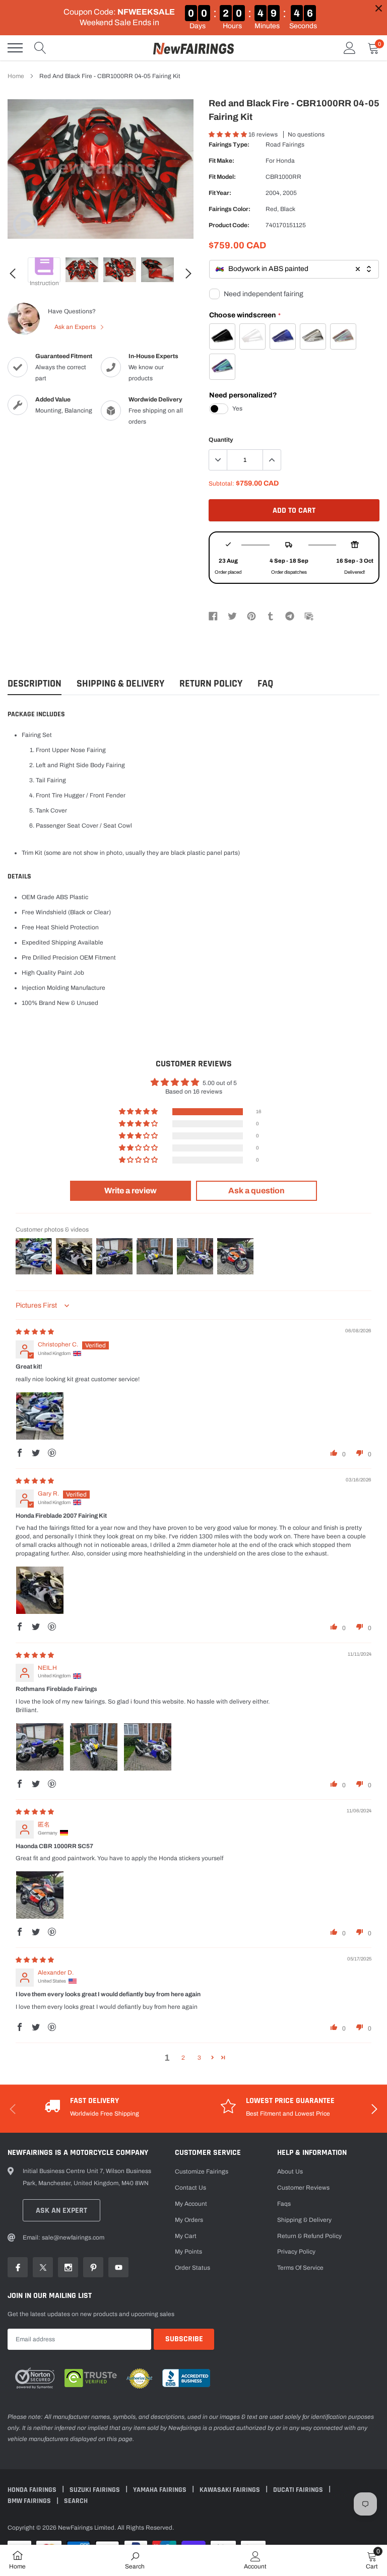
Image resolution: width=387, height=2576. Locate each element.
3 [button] (199, 2058)
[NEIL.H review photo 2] (94, 1747)
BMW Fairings (30, 2501)
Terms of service (300, 2268)
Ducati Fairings (299, 2490)
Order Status (192, 2268)
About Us (290, 2172)
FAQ (265, 684)
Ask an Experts (76, 327)
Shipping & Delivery (120, 684)
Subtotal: (221, 484)
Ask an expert (61, 2211)
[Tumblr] (271, 616)
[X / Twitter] (232, 616)
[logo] (193, 48)
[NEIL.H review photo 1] (40, 1747)
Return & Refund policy (309, 2236)
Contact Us (190, 2188)
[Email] (309, 616)
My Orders (189, 2220)
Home (16, 76)
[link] (25, 224)
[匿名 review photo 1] (40, 1895)
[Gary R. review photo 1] (40, 1590)
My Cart (186, 2236)
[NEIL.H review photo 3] (148, 1747)
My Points (188, 2252)
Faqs (284, 2204)
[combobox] (294, 269)
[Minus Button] (218, 460)
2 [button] (183, 2058)
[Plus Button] (272, 460)
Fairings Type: (229, 145)
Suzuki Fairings (95, 2490)
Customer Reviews (303, 2188)
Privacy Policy (296, 2252)
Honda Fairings (33, 2490)
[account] (350, 48)
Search (76, 2501)
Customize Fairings (202, 2172)
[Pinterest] (251, 616)
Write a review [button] (131, 1191)
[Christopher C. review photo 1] (40, 1416)
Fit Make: (221, 161)
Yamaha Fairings (160, 2490)
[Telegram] (290, 616)
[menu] (15, 48)
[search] (40, 48)
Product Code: (229, 225)
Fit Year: (220, 193)
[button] (229, 134)
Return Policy (211, 684)
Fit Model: (222, 177)
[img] (35, 1332)
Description (35, 684)
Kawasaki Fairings (231, 2490)
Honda (285, 161)
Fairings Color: (230, 209)
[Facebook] (213, 616)
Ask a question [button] (256, 1191)
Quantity (221, 440)
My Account (191, 2204)
